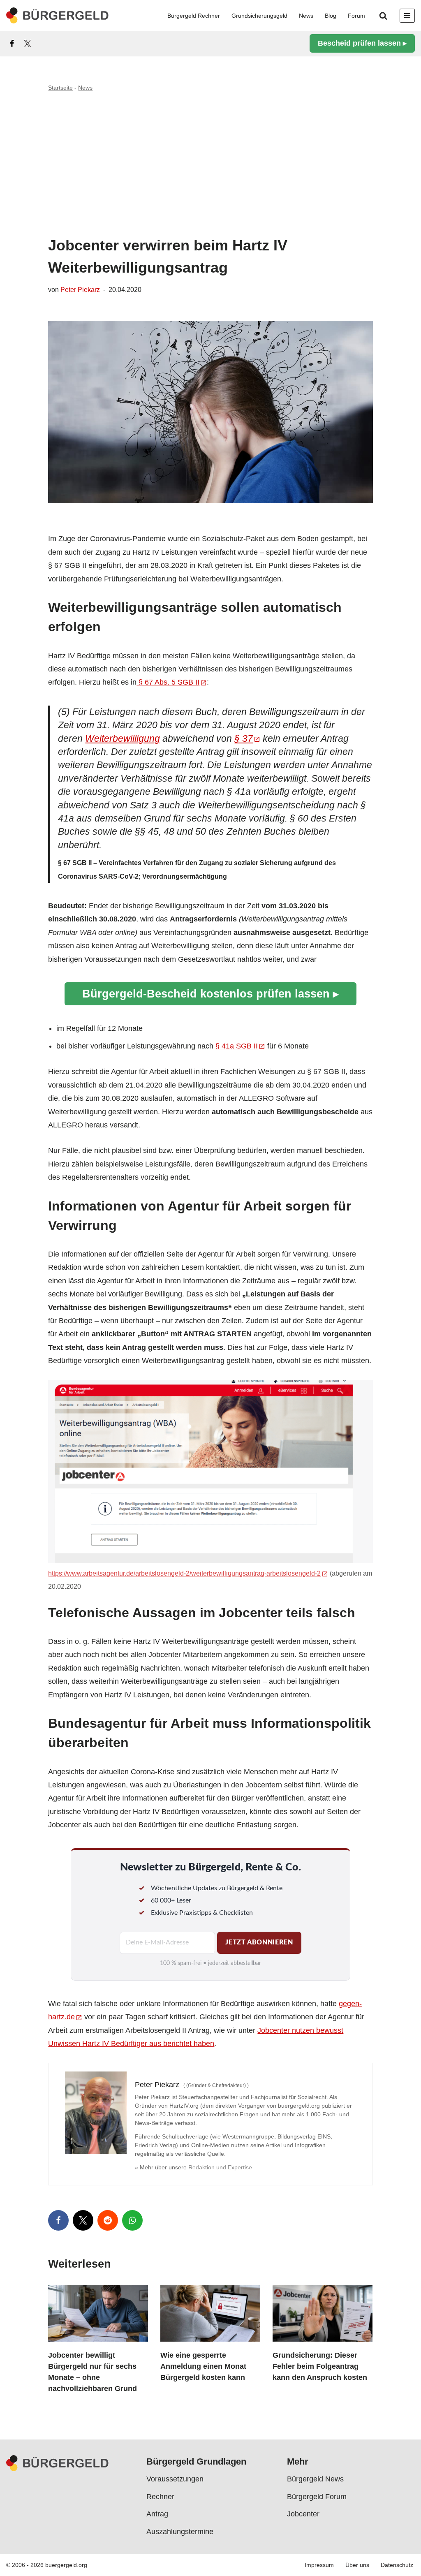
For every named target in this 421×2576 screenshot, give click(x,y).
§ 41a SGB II (237, 1046)
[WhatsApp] (132, 2220)
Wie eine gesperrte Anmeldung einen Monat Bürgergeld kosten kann (203, 2366)
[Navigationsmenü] (407, 16)
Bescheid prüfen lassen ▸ (362, 43)
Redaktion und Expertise (220, 2167)
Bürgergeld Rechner (194, 16)
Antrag (157, 2514)
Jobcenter (303, 2514)
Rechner (160, 2497)
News (306, 16)
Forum (356, 16)
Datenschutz (397, 2565)
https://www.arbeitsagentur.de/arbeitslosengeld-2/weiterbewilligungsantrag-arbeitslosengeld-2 (184, 1573)
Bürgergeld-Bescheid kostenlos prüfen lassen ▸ (210, 994)
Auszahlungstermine (180, 2532)
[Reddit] (108, 2220)
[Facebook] (12, 44)
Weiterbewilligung (123, 739)
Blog (331, 16)
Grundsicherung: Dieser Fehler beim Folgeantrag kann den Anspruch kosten (320, 2366)
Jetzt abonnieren (259, 1942)
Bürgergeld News (315, 2479)
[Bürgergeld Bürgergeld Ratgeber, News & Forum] (58, 15)
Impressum (319, 2565)
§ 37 (244, 739)
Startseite (60, 88)
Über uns (357, 2565)
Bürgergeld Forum (317, 2497)
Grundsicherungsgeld (259, 16)
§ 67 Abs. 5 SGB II (168, 682)
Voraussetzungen (175, 2479)
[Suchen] (383, 16)
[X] (28, 44)
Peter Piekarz (80, 289)
